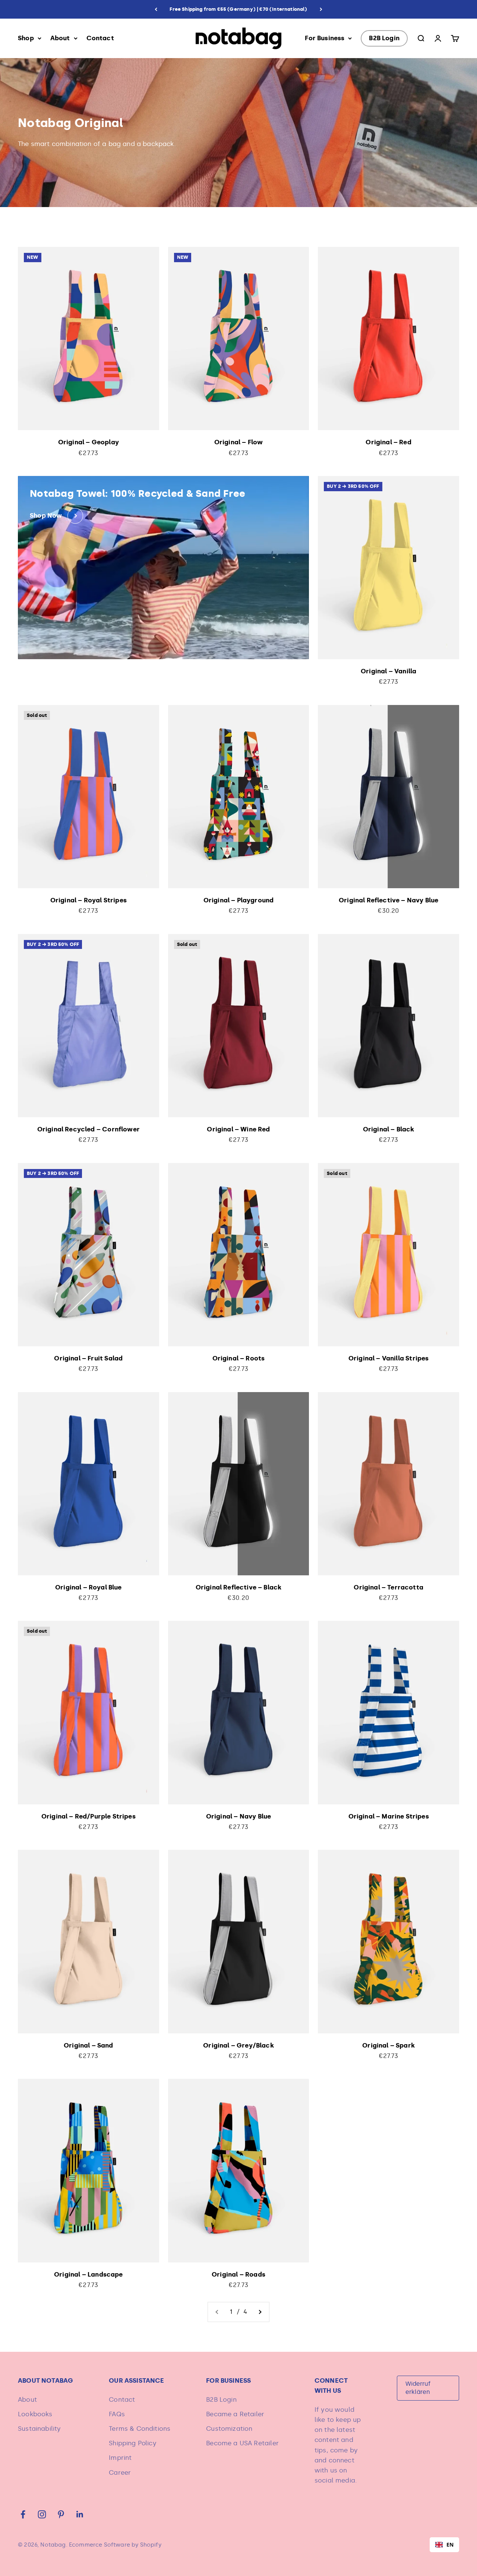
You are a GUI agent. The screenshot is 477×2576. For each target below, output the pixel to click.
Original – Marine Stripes (389, 1816)
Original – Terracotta (388, 1587)
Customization (229, 2429)
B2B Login (384, 38)
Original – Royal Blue (89, 1587)
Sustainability (39, 2429)
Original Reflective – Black (239, 1587)
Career (120, 2472)
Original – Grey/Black (238, 2045)
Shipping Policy (133, 2443)
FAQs (117, 2414)
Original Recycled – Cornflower (89, 1129)
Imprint (120, 2458)
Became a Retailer (235, 2414)
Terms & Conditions (140, 2429)
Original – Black (389, 1129)
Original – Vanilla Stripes (388, 1358)
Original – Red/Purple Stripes (89, 1816)
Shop (26, 38)
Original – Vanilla (388, 671)
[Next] (321, 9)
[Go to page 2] (260, 2312)
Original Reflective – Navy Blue (388, 900)
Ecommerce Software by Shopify (115, 2545)
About (60, 38)
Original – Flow (239, 442)
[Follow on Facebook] (23, 2514)
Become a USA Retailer (242, 2443)
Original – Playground (239, 900)
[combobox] (444, 2545)
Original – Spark (388, 2045)
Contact (100, 38)
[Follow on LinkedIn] (80, 2514)
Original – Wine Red (238, 1129)
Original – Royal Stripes (89, 900)
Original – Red (388, 442)
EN (450, 2545)
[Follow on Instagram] (42, 2514)
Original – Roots (239, 1358)
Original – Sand (89, 2045)
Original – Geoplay (89, 442)
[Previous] (156, 9)
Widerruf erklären (418, 2388)
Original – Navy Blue (238, 1816)
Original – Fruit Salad (88, 1358)
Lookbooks (35, 2414)
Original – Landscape (88, 2274)
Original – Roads (238, 2274)
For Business (325, 38)
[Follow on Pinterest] (61, 2514)
